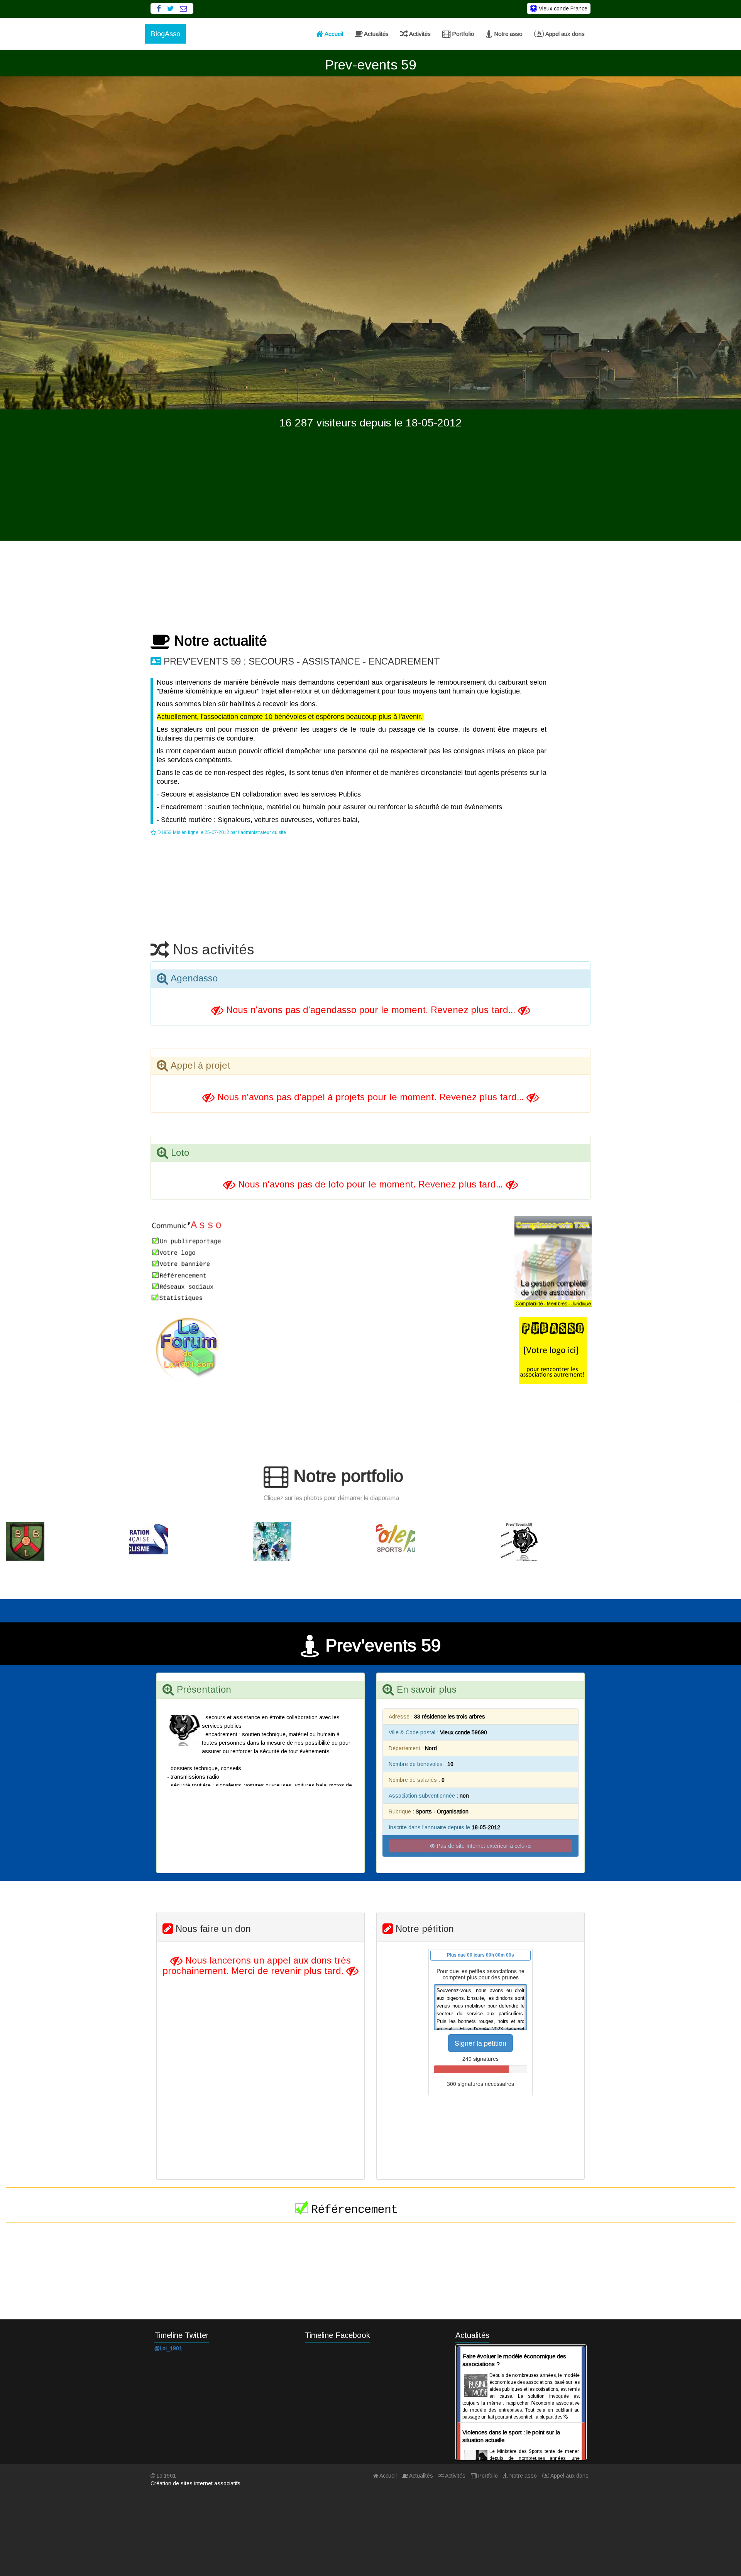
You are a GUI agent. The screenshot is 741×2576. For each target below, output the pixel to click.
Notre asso (508, 34)
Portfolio (462, 34)
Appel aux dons (564, 34)
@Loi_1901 (168, 2348)
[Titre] (62, 1541)
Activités (419, 34)
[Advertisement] (370, 487)
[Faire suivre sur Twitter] (170, 9)
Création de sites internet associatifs (195, 2483)
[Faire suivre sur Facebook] (159, 9)
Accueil (333, 34)
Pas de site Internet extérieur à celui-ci (483, 1846)
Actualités (376, 34)
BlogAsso (166, 34)
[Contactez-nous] (184, 9)
